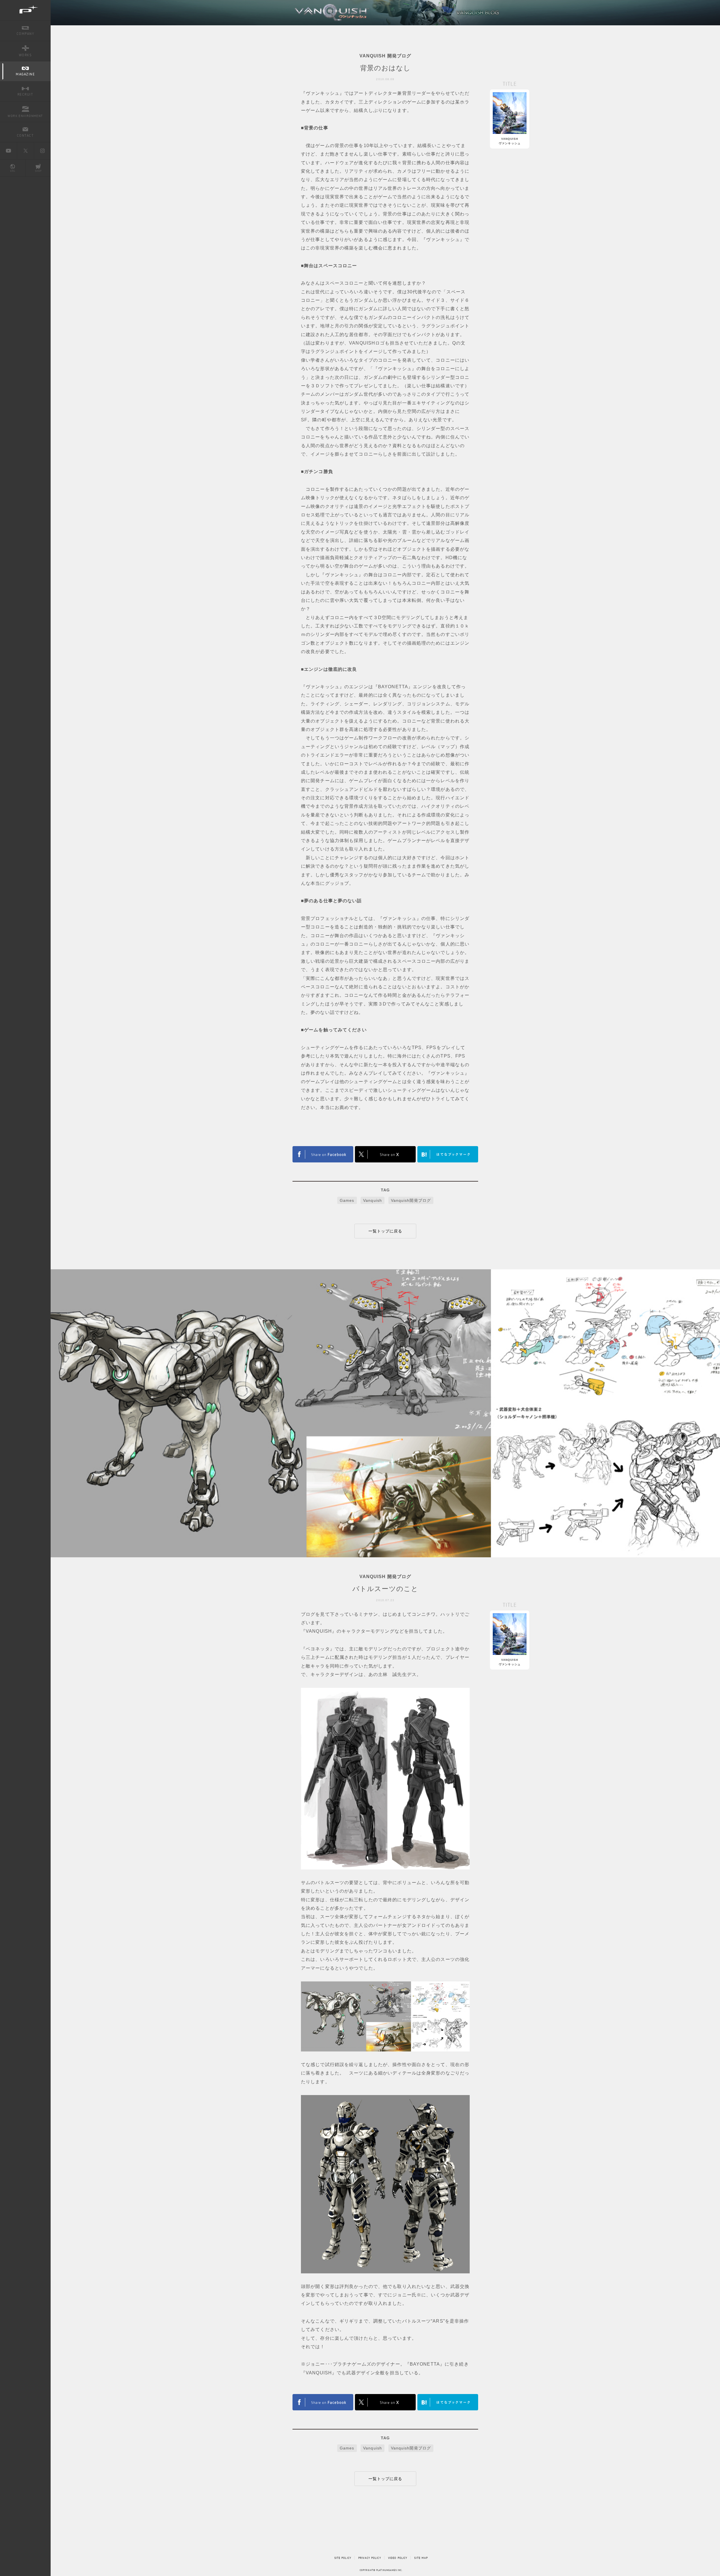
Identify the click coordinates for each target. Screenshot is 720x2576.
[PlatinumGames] (25, 10)
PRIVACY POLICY (370, 2558)
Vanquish (373, 1200)
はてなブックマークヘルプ (448, 1154)
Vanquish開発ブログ (411, 1200)
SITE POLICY (343, 2558)
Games (347, 1200)
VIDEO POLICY (398, 2558)
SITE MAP (421, 2558)
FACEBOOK (323, 1154)
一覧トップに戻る (385, 1231)
